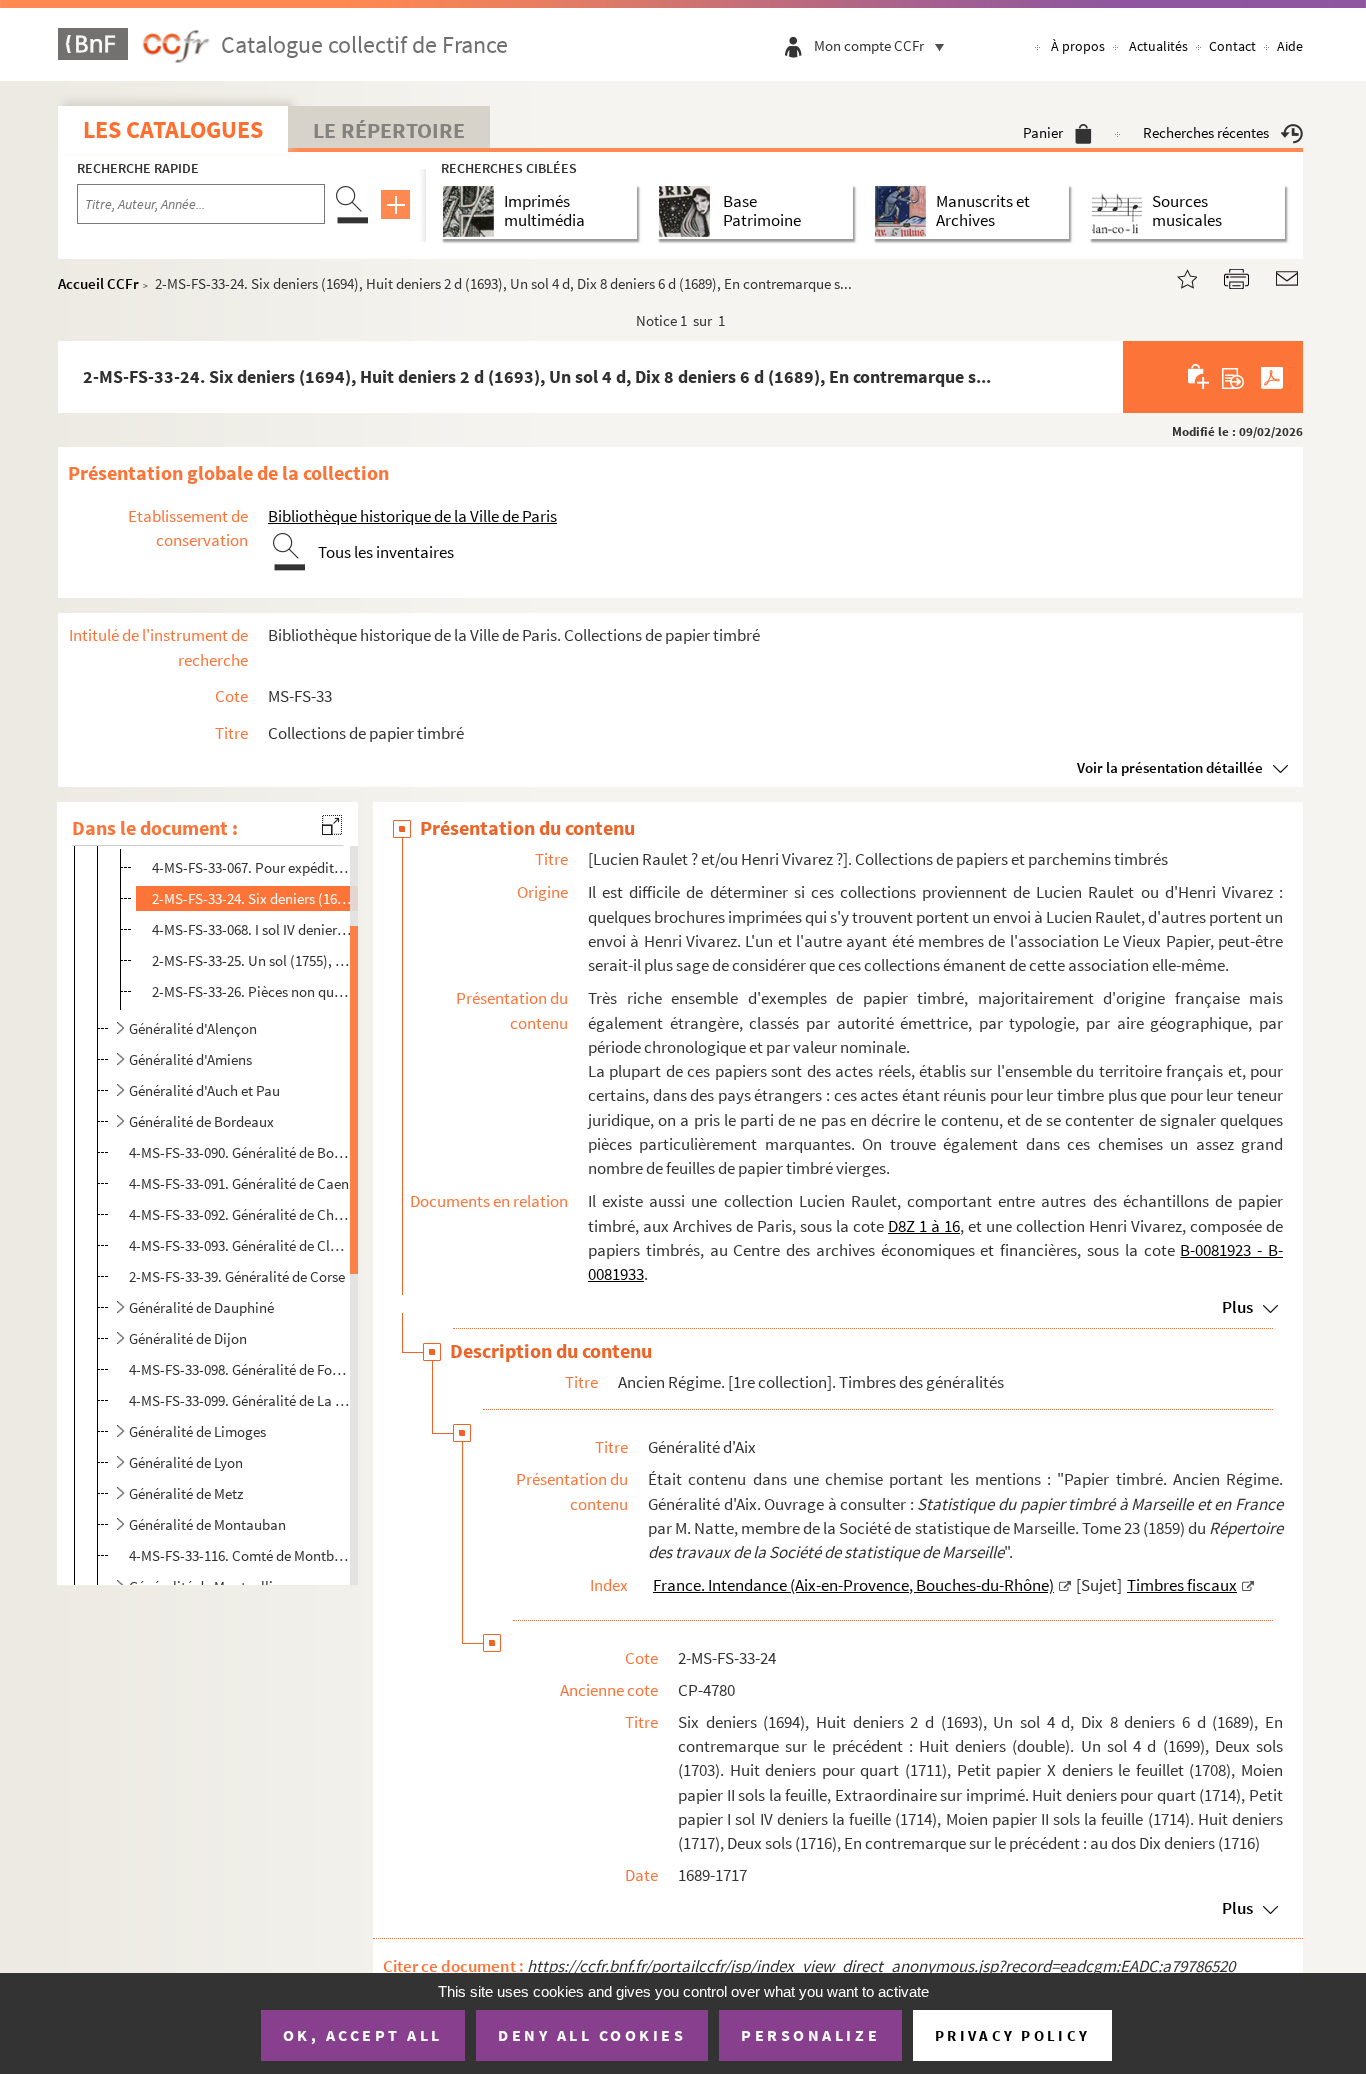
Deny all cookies (592, 2035)
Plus (1237, 1307)
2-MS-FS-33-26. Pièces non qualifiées (252, 991)
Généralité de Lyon (186, 1462)
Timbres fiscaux (1182, 1585)
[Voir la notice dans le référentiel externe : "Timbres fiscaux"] (1248, 1585)
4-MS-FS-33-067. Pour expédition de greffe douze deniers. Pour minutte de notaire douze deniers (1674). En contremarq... (252, 867)
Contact (1232, 46)
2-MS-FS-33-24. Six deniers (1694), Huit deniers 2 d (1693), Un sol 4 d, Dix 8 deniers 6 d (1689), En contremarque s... (252, 898)
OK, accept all (363, 2035)
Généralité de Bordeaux (201, 1121)
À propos (1078, 46)
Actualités (1158, 46)
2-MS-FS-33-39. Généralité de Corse (237, 1276)
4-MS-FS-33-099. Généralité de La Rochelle (239, 1400)
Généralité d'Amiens (190, 1059)
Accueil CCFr (98, 283)
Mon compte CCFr (869, 45)
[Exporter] (1233, 377)
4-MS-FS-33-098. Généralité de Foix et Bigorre (239, 1369)
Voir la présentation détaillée (1170, 767)
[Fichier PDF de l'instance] (1272, 377)
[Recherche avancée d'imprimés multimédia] (472, 211)
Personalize (810, 2035)
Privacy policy (1012, 2035)
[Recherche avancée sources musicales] (1120, 211)
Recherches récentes (1206, 132)
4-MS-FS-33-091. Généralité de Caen (239, 1183)
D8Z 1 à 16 (924, 1226)
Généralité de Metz (186, 1493)
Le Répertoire (389, 130)
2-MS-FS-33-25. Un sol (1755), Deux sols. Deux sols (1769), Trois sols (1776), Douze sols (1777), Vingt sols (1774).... (252, 960)
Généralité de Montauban (207, 1524)
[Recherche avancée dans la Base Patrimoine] (688, 211)
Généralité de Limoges (197, 1431)
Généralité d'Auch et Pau (204, 1090)
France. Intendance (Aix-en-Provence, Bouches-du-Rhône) (853, 1585)
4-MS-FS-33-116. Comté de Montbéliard (239, 1555)
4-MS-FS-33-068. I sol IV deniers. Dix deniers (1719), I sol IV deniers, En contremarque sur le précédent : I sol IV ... (252, 929)
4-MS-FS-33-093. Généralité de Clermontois (239, 1245)
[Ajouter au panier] (1199, 377)
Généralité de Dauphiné (201, 1307)
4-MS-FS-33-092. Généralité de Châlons (239, 1214)
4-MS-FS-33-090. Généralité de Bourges (239, 1152)
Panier (1043, 132)
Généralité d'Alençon (193, 1028)
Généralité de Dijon (188, 1338)
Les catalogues (173, 129)
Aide (1290, 46)
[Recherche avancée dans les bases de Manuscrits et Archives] (904, 211)
